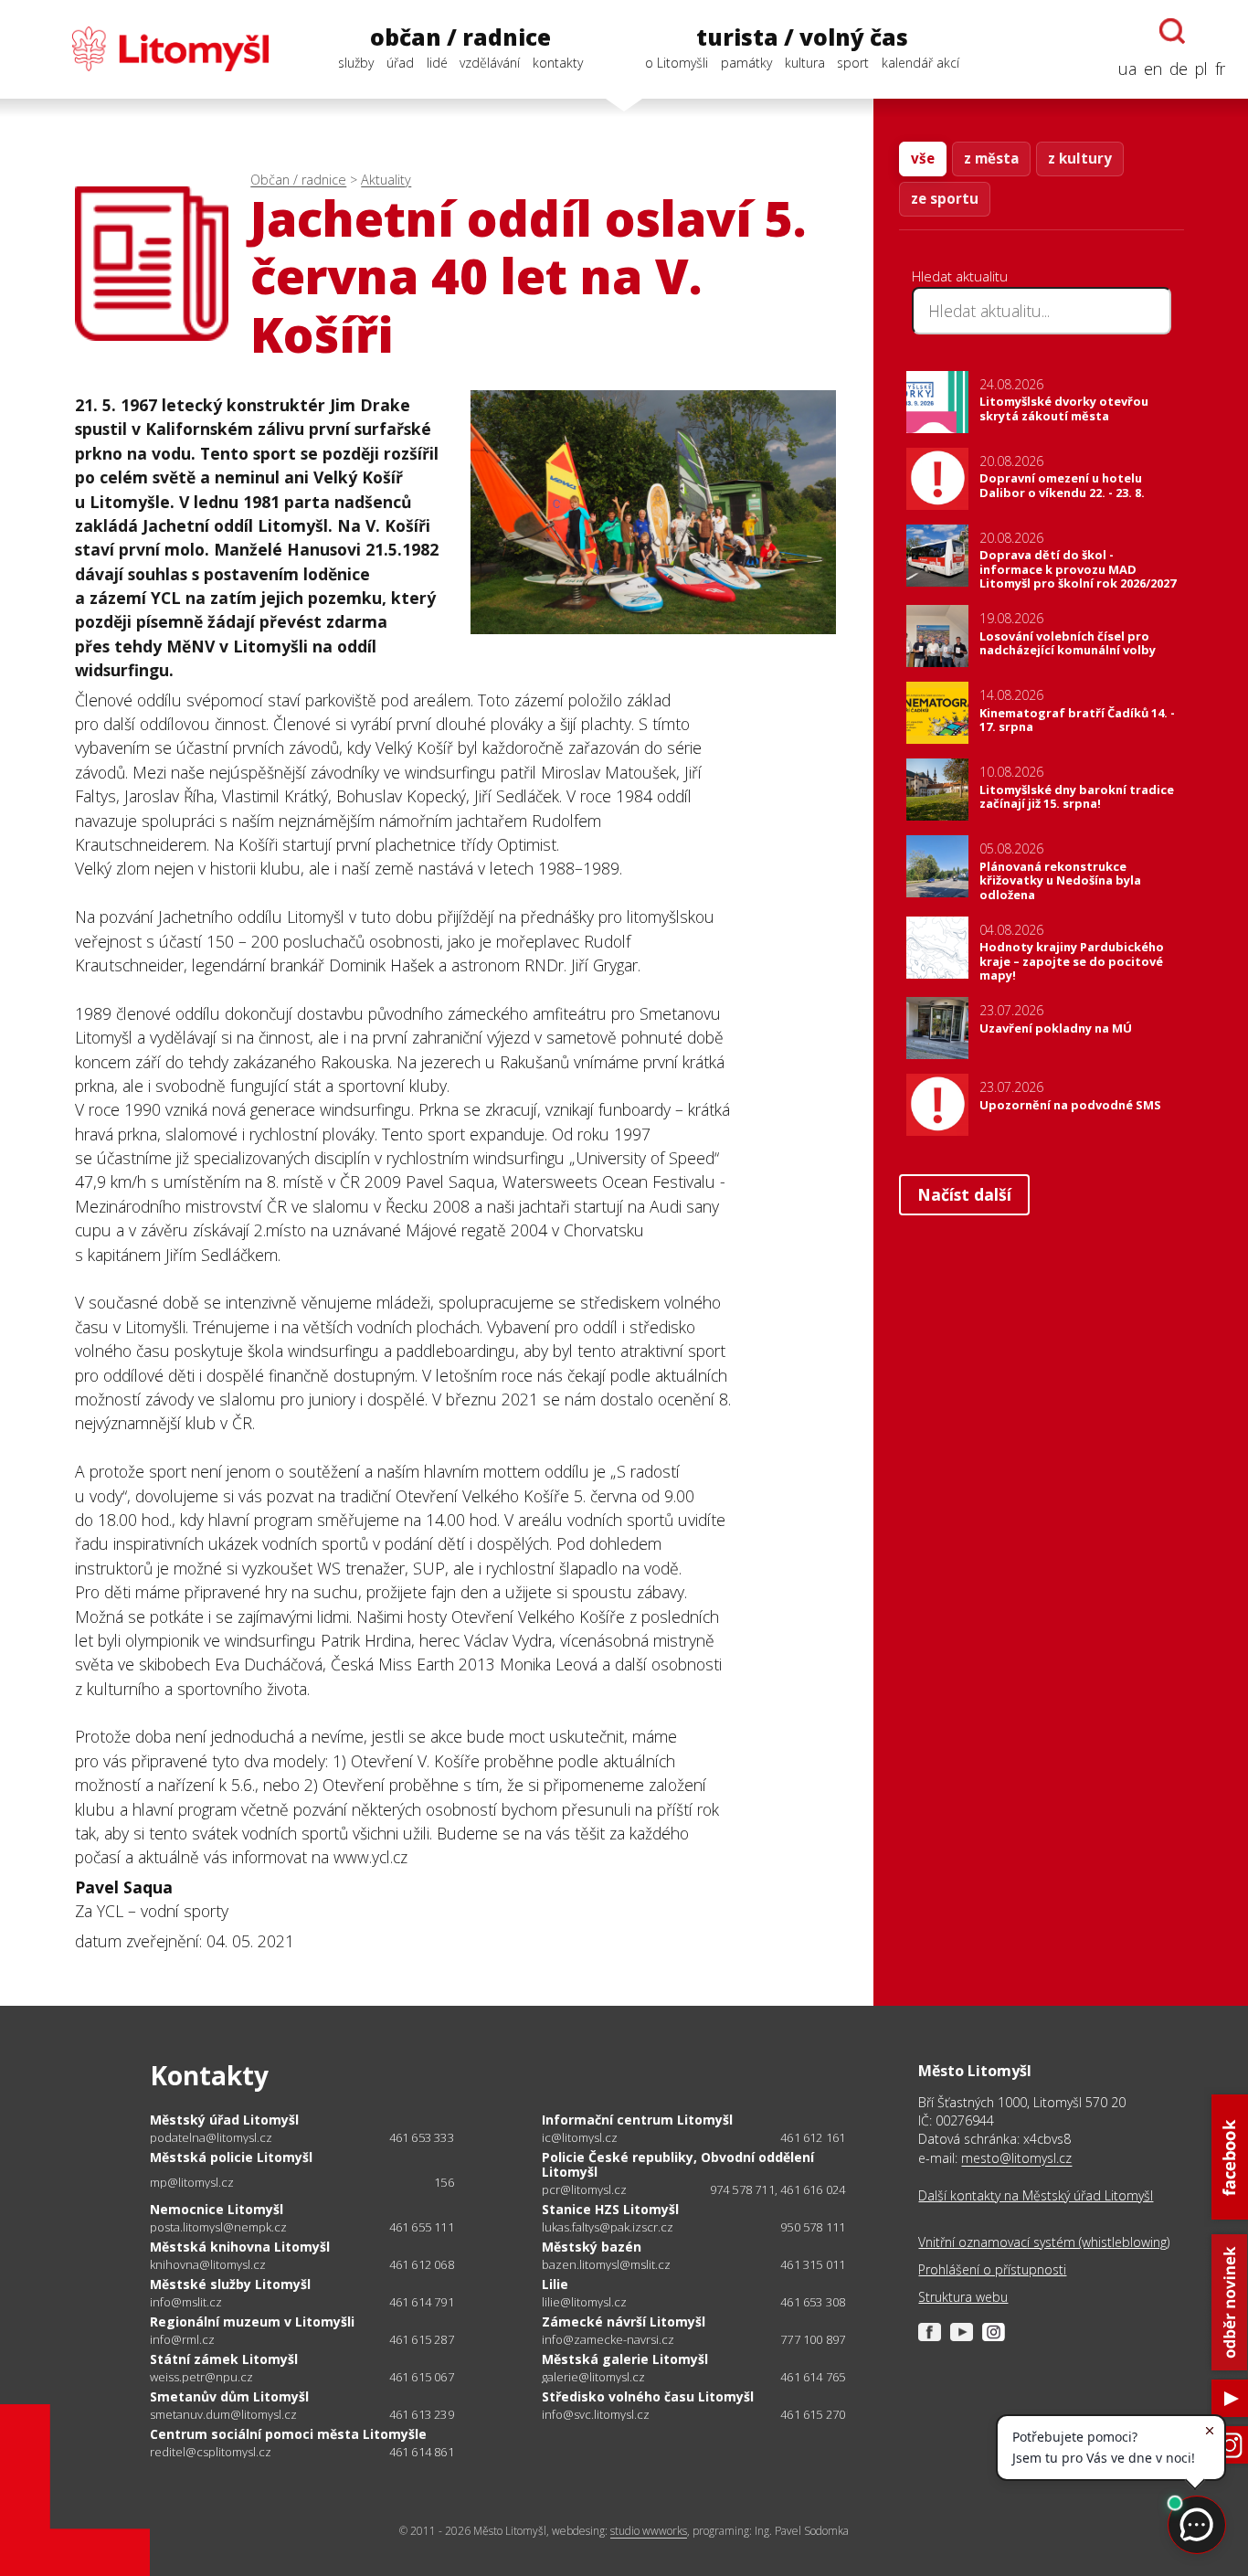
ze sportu (945, 198)
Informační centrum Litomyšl (637, 2120)
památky (746, 63)
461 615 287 (422, 2339)
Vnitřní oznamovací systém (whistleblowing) (1044, 2242)
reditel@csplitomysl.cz (211, 2452)
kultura (805, 63)
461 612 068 (422, 2264)
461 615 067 (422, 2377)
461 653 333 (422, 2137)
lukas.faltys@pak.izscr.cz (608, 2227)
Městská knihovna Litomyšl (240, 2247)
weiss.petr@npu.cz (201, 2377)
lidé (437, 63)
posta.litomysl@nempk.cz (218, 2227)
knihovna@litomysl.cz (208, 2265)
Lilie (555, 2284)
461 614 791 (422, 2302)
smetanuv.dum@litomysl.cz (223, 2415)
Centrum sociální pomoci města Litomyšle (288, 2434)
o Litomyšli (677, 63)
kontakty (558, 63)
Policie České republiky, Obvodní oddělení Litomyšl (678, 2164)
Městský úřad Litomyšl (224, 2120)
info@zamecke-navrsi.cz (608, 2340)
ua (1127, 69)
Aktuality (386, 180)
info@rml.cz (182, 2340)
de (1179, 69)
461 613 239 (422, 2414)
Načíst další (964, 1194)
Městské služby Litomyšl (230, 2284)
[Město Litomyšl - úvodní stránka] (146, 49)
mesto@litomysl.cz (1016, 2158)
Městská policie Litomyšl (231, 2157)
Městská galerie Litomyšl (625, 2359)
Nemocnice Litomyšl (217, 2209)
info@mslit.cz (186, 2302)
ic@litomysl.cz (580, 2138)
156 (444, 2182)
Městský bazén (592, 2247)
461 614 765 (813, 2377)
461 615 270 (813, 2414)
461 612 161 (813, 2137)
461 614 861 (422, 2452)
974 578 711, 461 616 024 (778, 2189)
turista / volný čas (802, 37)
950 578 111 (813, 2227)
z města (991, 158)
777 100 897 (813, 2339)
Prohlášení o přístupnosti (992, 2269)
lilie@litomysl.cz (584, 2302)
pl (1201, 69)
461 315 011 (813, 2264)
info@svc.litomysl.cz (596, 2415)
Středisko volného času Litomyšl (648, 2396)
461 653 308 (813, 2302)
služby (356, 63)
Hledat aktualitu (960, 276)
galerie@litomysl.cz (593, 2377)
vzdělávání (490, 63)
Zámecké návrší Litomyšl (624, 2322)
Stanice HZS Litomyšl (610, 2209)
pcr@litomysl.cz (584, 2190)
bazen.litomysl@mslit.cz (606, 2265)
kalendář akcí (920, 63)
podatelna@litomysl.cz (211, 2138)
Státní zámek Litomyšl (224, 2359)
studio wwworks (649, 2531)
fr (1220, 69)
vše (923, 158)
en (1153, 69)
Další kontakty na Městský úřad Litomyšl (1036, 2195)
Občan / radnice (298, 180)
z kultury (1080, 158)
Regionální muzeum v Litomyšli (252, 2322)
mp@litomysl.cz (192, 2183)
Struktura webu (963, 2297)
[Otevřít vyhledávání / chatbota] (1172, 31)
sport (853, 63)
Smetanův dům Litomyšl (229, 2396)
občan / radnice (460, 37)
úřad (400, 63)
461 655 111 (422, 2227)
